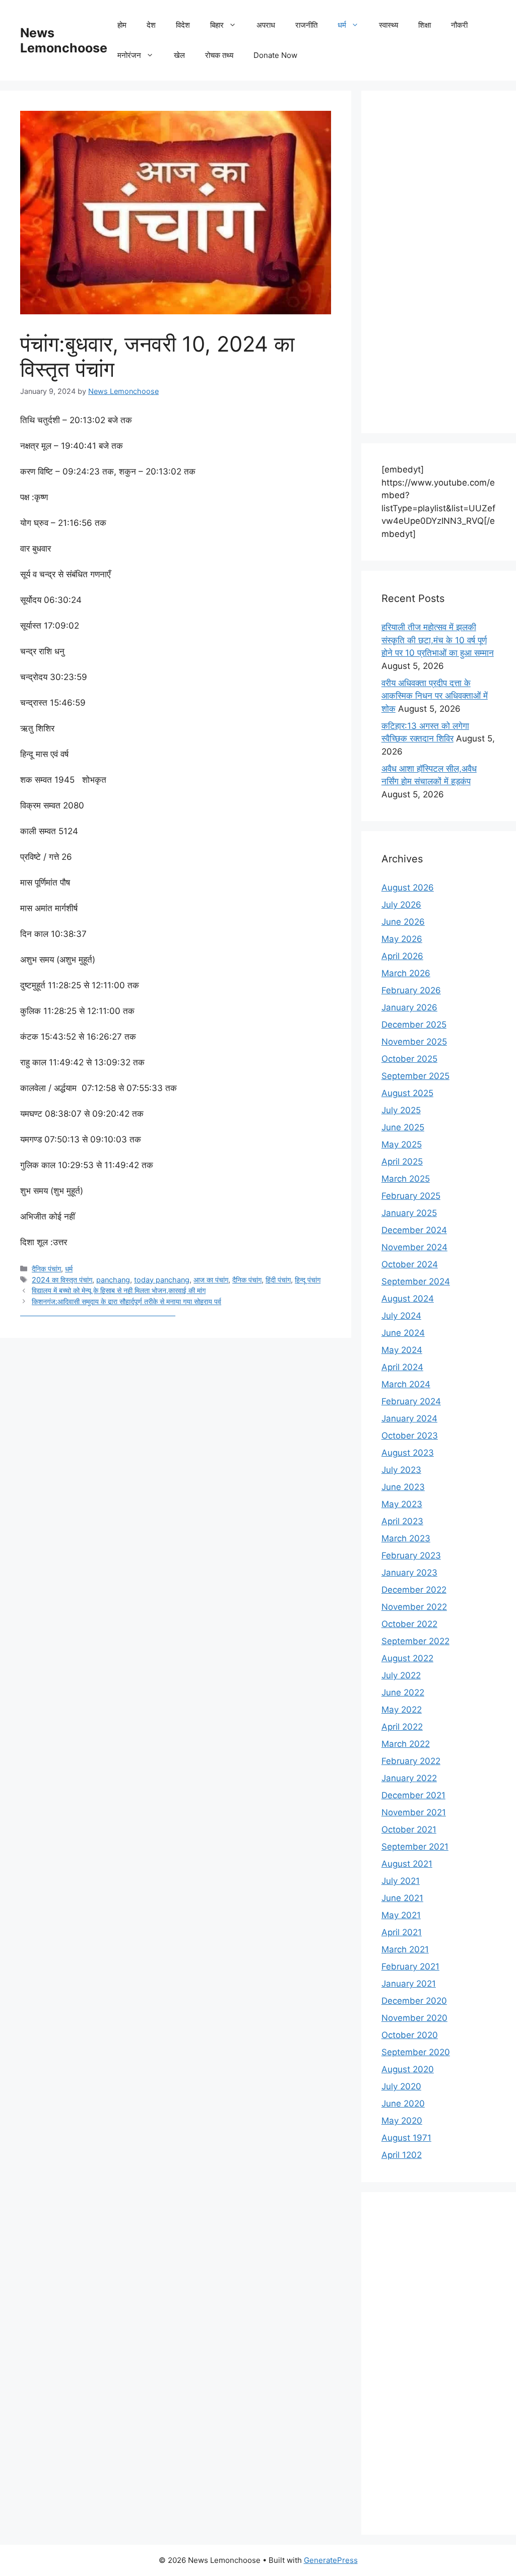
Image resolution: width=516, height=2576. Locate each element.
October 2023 (410, 1436)
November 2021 (414, 1812)
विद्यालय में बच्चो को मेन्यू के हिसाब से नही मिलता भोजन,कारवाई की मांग (119, 1290)
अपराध (266, 25)
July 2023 (401, 1470)
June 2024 (403, 1333)
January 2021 (409, 1984)
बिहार (217, 25)
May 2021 (401, 1915)
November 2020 (414, 2018)
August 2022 (407, 1658)
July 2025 (401, 1110)
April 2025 (402, 1162)
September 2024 (416, 1281)
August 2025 (407, 1093)
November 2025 (414, 1042)
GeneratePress (331, 2560)
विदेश (183, 25)
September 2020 (416, 2052)
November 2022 (414, 1607)
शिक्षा (425, 25)
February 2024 (411, 1401)
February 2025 (411, 1196)
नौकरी (459, 25)
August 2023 (408, 1453)
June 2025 (403, 1127)
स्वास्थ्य (389, 25)
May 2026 (402, 939)
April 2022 (402, 1727)
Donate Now (275, 55)
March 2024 (406, 1384)
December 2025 (414, 1025)
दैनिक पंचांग (46, 1269)
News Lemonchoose (64, 40)
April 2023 (402, 1521)
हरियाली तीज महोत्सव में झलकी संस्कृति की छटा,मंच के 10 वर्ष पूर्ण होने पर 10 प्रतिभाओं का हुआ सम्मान (438, 640)
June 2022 (403, 1692)
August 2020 (408, 2069)
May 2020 (402, 2121)
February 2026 (411, 990)
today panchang (162, 1280)
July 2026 (401, 905)
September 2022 (415, 1641)
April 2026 (402, 956)
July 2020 (401, 2086)
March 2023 (406, 1538)
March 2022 (406, 1744)
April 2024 (402, 1367)
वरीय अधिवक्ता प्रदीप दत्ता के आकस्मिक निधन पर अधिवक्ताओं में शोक (435, 696)
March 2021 (405, 1949)
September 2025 (415, 1076)
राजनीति (306, 25)
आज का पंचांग (211, 1280)
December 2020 (414, 2001)
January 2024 (409, 1418)
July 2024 (401, 1316)
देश (151, 25)
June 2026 (403, 922)
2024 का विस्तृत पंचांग (62, 1280)
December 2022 (414, 1590)
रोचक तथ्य (219, 55)
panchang (113, 1280)
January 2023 (409, 1573)
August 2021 (407, 1864)
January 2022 (409, 1778)
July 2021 (401, 1881)
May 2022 (402, 1710)
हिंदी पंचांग (278, 1280)
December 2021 (413, 1795)
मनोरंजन (129, 55)
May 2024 (402, 1350)
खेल (179, 55)
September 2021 (415, 1847)
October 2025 (409, 1059)
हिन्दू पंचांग (308, 1280)
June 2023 (403, 1487)
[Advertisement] (439, 262)
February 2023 (411, 1555)
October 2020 (410, 2035)
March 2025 (406, 1179)
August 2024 (408, 1299)
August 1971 (406, 2138)
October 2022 (409, 1624)
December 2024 (414, 1230)
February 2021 (410, 1967)
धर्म (342, 25)
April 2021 (402, 1932)
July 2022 (401, 1675)
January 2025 (409, 1213)
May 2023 (402, 1504)
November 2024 (414, 1247)
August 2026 (408, 888)
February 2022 (411, 1761)
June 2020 (403, 2104)
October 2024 (410, 1264)
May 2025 (402, 1144)
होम (122, 25)
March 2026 (406, 973)
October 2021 (409, 1829)
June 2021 (402, 1898)
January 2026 (409, 1007)
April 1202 (402, 2155)
